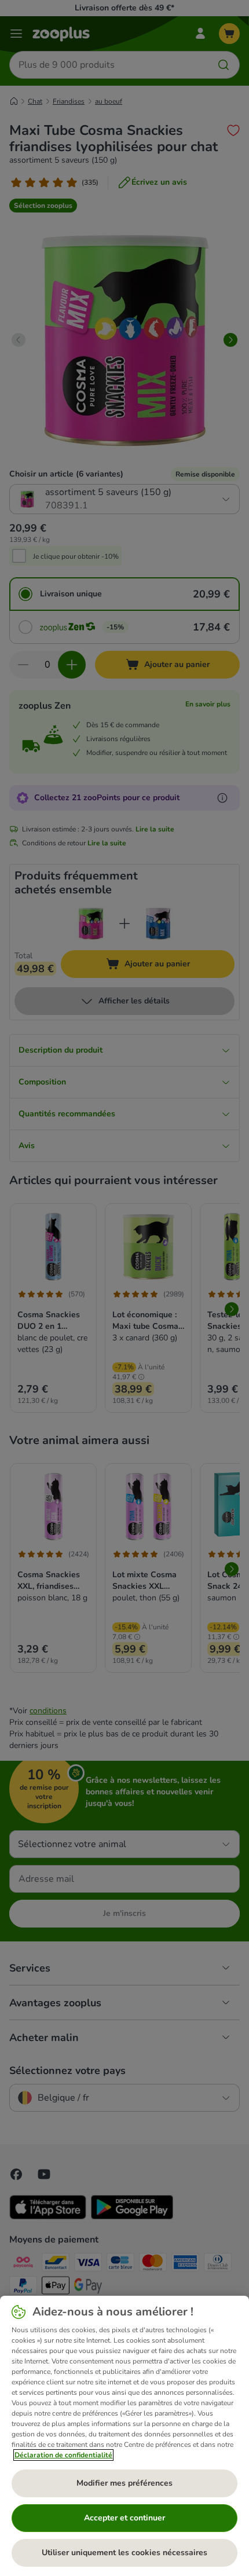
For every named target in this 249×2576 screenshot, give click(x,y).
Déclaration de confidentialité (63, 2455)
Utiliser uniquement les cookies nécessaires (124, 2553)
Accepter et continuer (124, 2518)
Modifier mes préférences (124, 2483)
